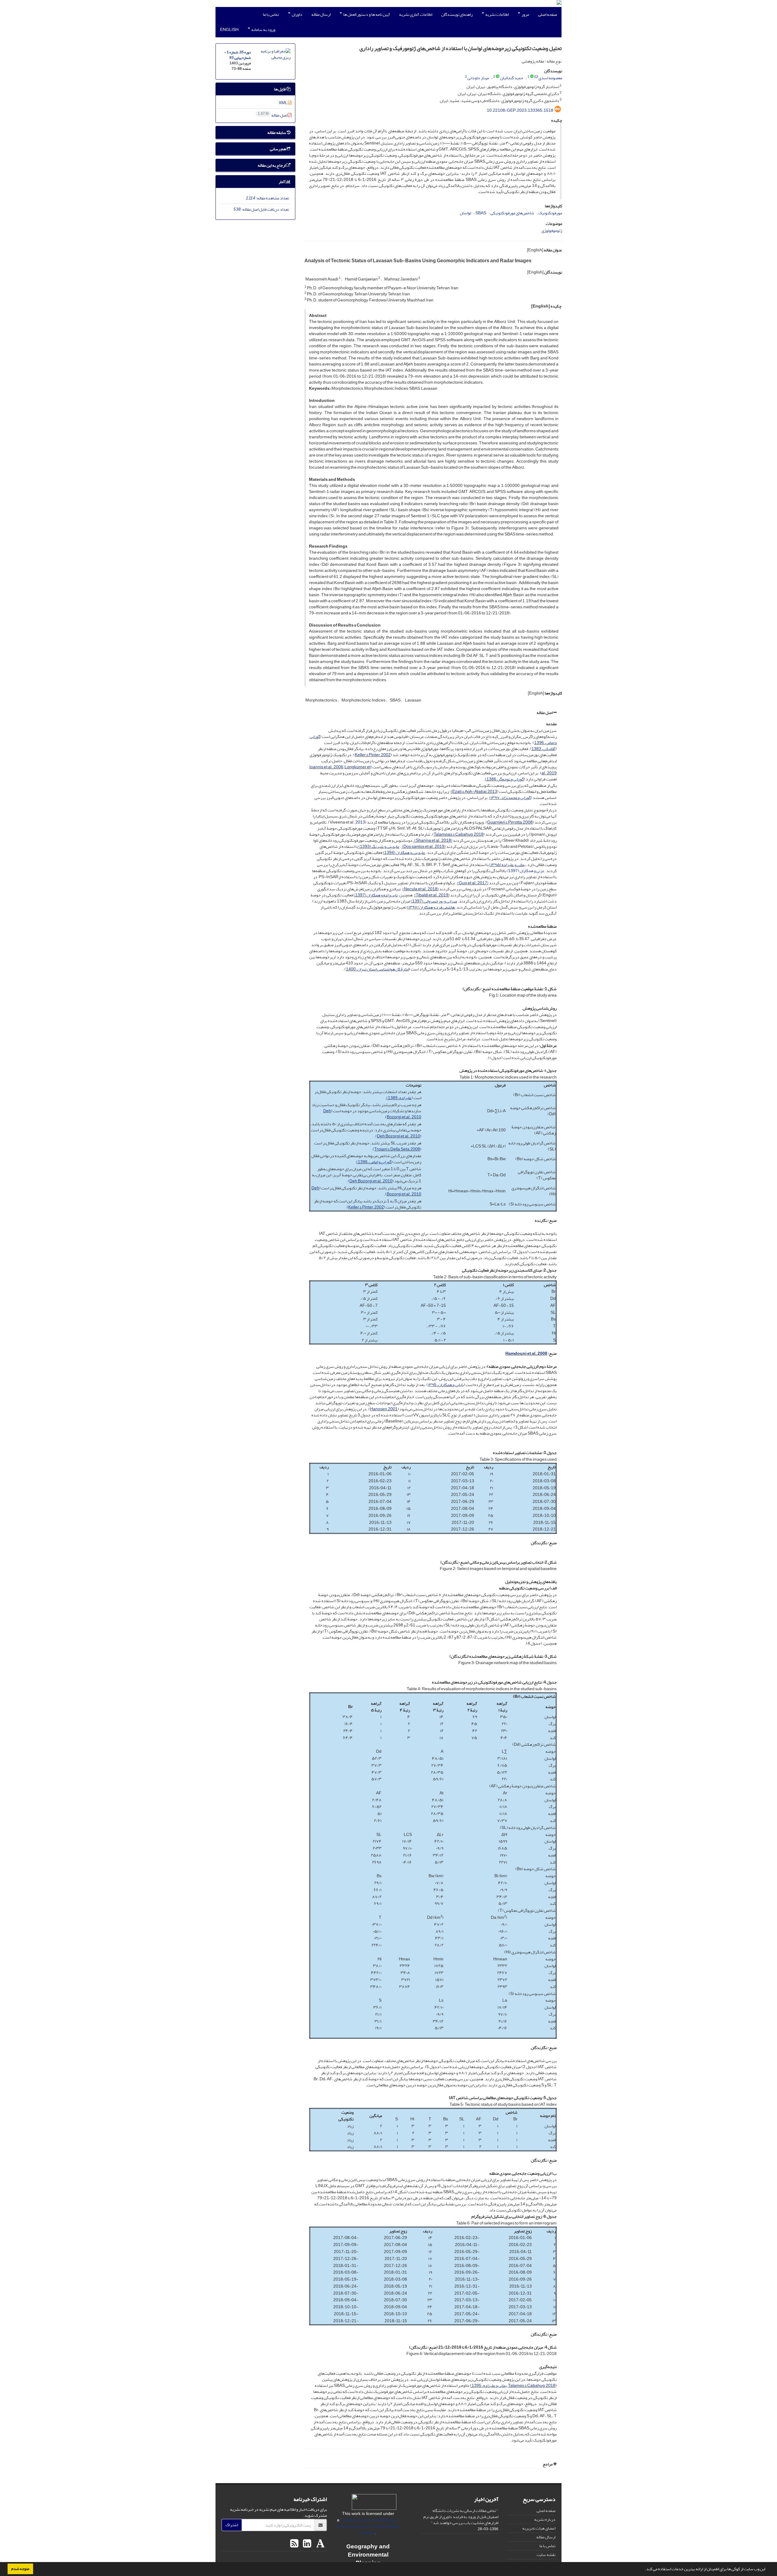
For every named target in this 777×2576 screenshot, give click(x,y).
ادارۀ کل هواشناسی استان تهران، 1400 (377, 969)
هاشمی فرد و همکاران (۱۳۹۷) (431, 907)
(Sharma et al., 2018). (433, 840)
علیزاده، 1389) (399, 1098)
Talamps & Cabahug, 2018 (532, 2386)
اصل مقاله (545, 713)
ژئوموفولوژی (552, 231)
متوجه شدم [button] (20, 2569)
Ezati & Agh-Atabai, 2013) (474, 792)
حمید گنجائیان (512, 78)
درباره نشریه (545, 2519)
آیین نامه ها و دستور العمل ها (366, 14)
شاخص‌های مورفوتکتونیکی (512, 213)
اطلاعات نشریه (497, 14)
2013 (360, 822)
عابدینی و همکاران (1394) (404, 853)
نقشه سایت (546, 2555)
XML (283, 103)
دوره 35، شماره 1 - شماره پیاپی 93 (238, 55)
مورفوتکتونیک (550, 213)
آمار (282, 182)
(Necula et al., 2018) (421, 889)
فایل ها (280, 89)
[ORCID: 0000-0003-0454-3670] (532, 77)
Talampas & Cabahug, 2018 (459, 834)
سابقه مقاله (277, 133)
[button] (643, 2570)
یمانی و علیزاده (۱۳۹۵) (507, 865)
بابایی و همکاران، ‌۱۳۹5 (446, 1385)
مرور (525, 14)
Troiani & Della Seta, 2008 (397, 1149)
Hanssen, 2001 (384, 1409)
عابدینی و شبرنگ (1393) (379, 846)
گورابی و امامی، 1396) (374, 1162)
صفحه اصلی (548, 14)
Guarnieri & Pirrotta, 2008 (510, 822)
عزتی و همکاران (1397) (526, 871)
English (229, 30)
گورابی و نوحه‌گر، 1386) (504, 779)
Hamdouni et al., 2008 (526, 1353)
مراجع (548, 2464)
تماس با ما (271, 14)
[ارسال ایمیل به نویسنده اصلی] (536, 77)
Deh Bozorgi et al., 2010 (399, 1136)
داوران (297, 14)
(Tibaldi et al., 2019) (432, 895)
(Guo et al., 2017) (473, 883)
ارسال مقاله (321, 14)
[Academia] (320, 2544)
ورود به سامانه (263, 30)
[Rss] (294, 2544)
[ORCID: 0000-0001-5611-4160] (498, 77)
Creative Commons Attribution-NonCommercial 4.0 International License (368, 2526)
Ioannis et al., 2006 (326, 767)
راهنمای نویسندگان (457, 14)
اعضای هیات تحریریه (539, 2528)
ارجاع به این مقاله (272, 165)
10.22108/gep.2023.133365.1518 (520, 110)
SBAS (481, 213)
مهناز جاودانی (478, 78)
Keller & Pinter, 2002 (373, 755)
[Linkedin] (306, 2544)
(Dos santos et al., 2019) (423, 846)
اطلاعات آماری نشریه (416, 14)
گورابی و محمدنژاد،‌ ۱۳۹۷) (510, 798)
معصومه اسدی (550, 78)
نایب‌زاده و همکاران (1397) (376, 895)
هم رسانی (278, 149)
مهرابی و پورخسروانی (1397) (434, 901)
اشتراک (232, 2525)
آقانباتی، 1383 (543, 749)
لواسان (465, 213)
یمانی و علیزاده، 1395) (489, 2386)
